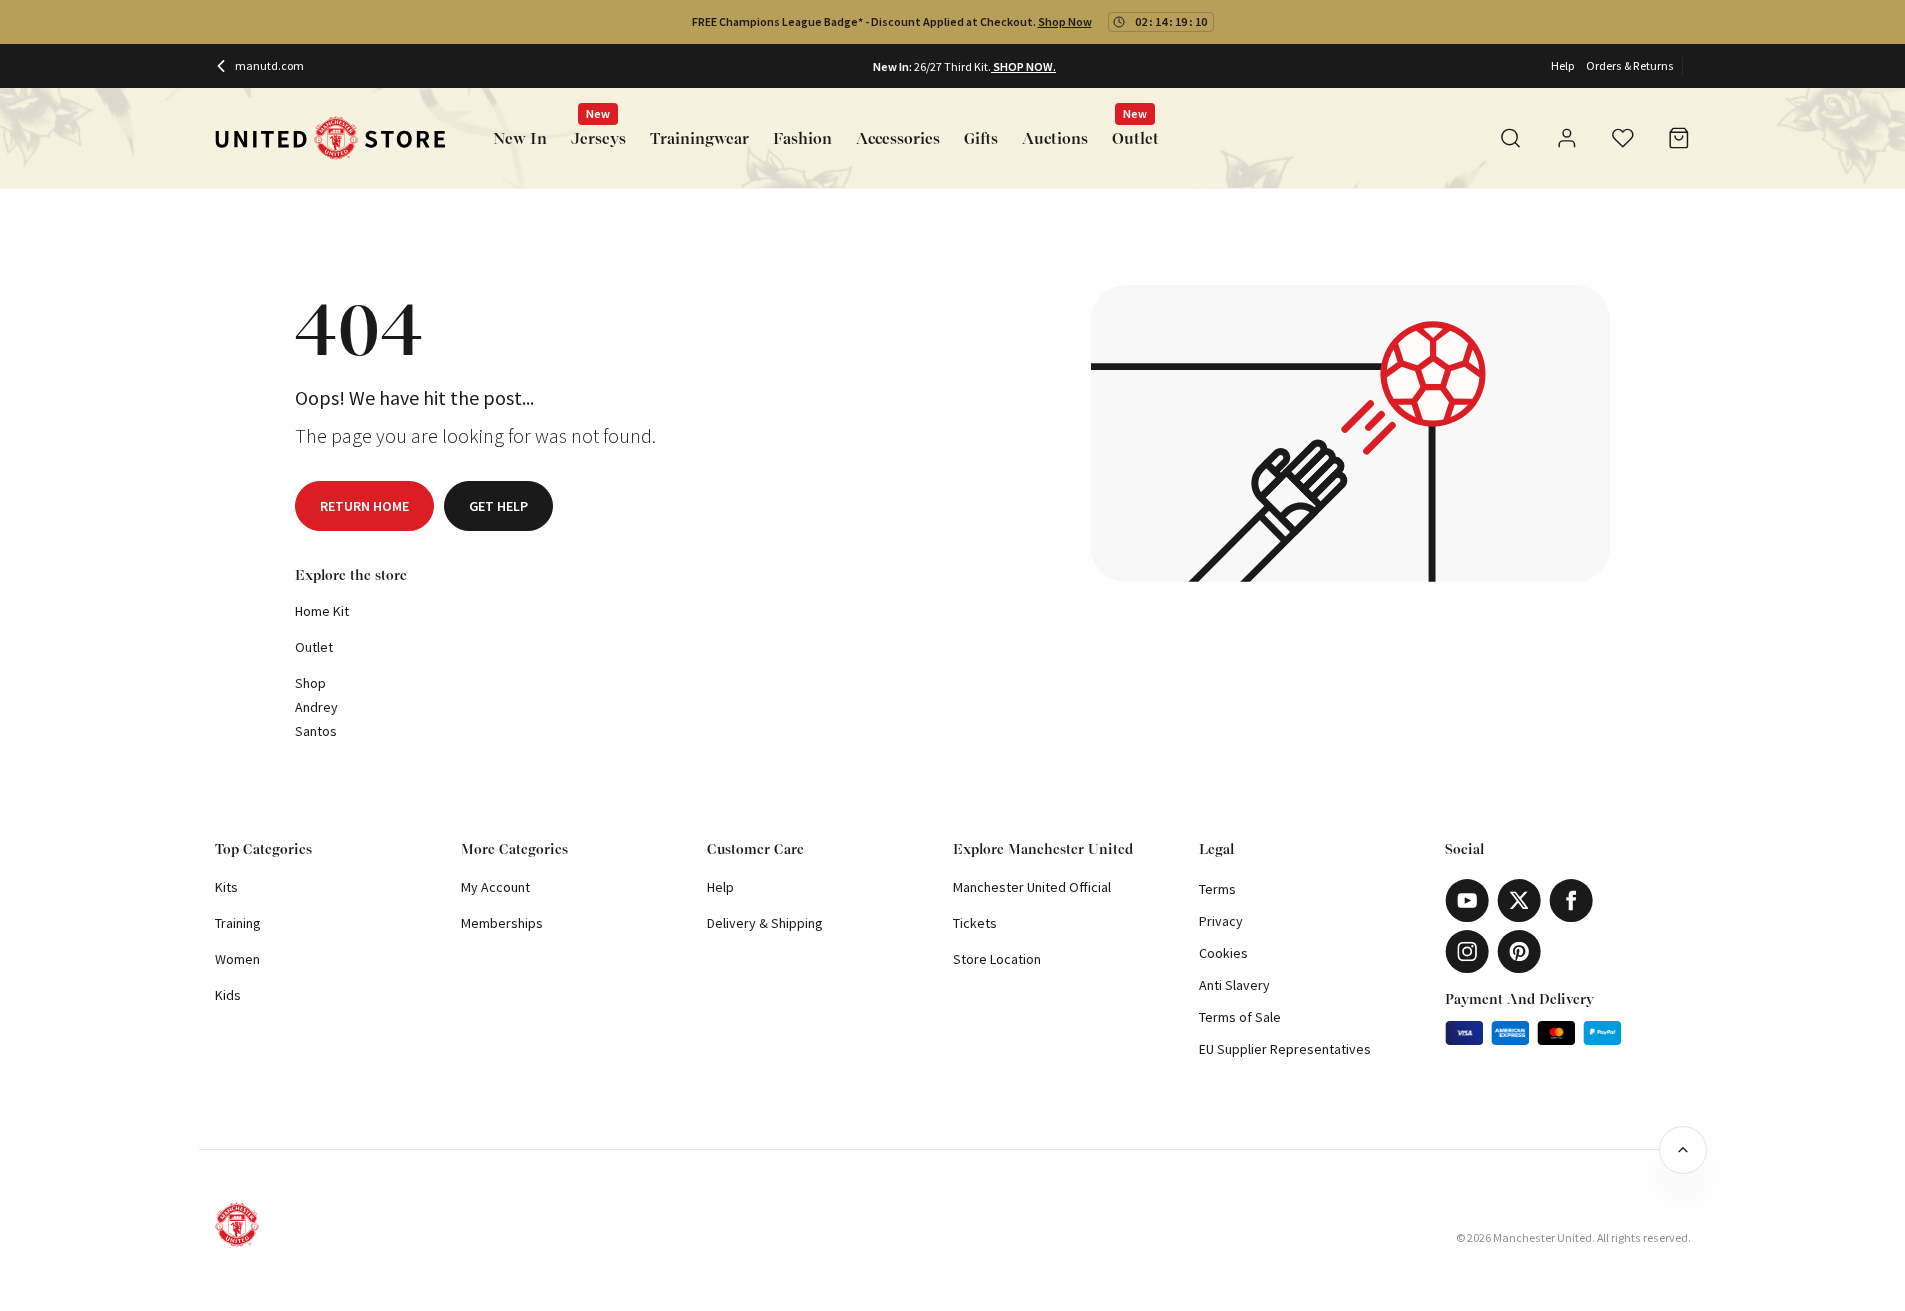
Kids (228, 995)
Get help (498, 506)
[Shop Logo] (330, 138)
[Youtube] (1467, 900)
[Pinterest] (1519, 951)
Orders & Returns (1630, 65)
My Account (495, 887)
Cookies (1223, 953)
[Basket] (1679, 138)
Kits (226, 887)
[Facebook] (1571, 900)
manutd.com (269, 65)
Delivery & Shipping (765, 923)
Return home (364, 506)
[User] (1567, 141)
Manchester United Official (1032, 887)
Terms (1217, 889)
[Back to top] (1683, 1150)
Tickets (975, 923)
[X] (1519, 900)
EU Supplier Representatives (1285, 1049)
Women (237, 959)
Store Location (997, 959)
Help (1562, 65)
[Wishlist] (1623, 138)
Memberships (502, 923)
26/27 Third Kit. (952, 66)
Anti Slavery (1234, 985)
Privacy (1221, 921)
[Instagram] (1467, 951)
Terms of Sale (1240, 1017)
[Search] (1511, 138)
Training (238, 923)
